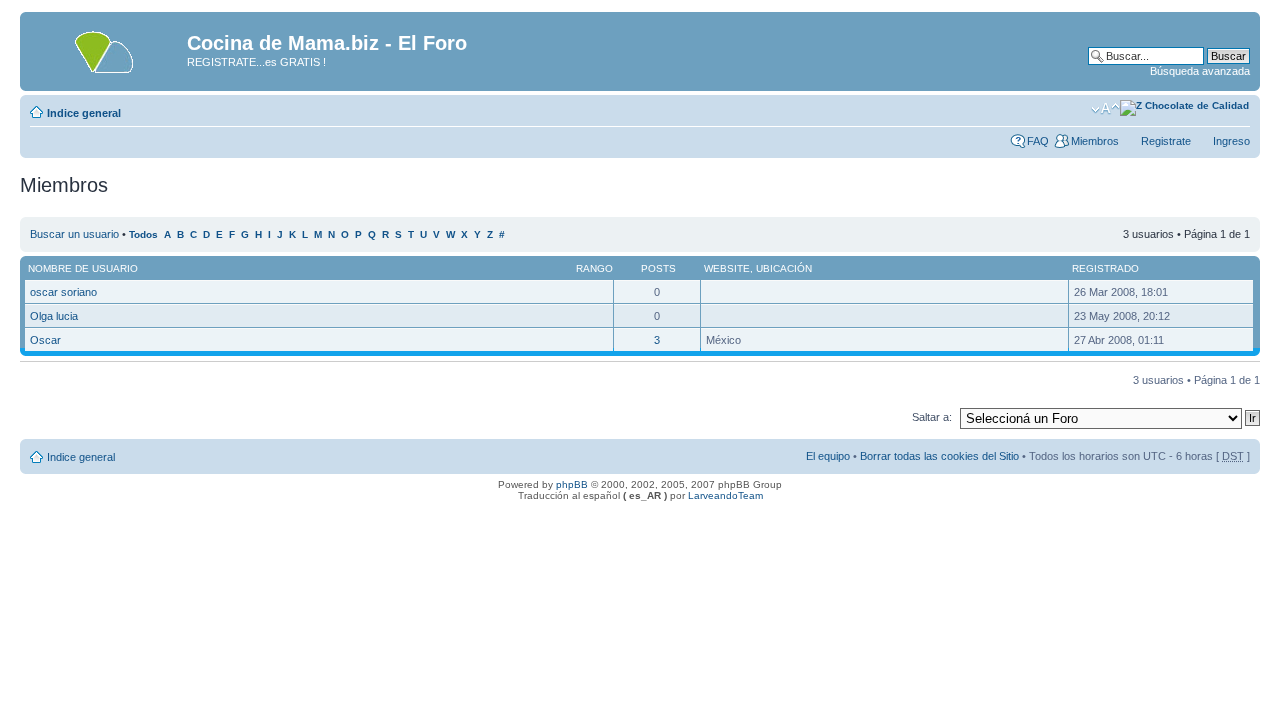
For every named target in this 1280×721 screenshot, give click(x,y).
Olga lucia (54, 316)
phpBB (572, 484)
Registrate (1166, 141)
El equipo (828, 456)
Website (727, 268)
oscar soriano (63, 292)
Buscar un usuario (74, 234)
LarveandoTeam (725, 495)
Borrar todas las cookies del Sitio (939, 456)
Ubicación (784, 268)
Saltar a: (932, 417)
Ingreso (1231, 141)
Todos (143, 234)
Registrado (1105, 268)
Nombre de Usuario (83, 268)
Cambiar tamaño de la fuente (1105, 109)
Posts (658, 268)
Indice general (84, 113)
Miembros (1095, 141)
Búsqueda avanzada (1200, 71)
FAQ (1038, 141)
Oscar (45, 340)
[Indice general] (106, 49)
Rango (594, 268)
